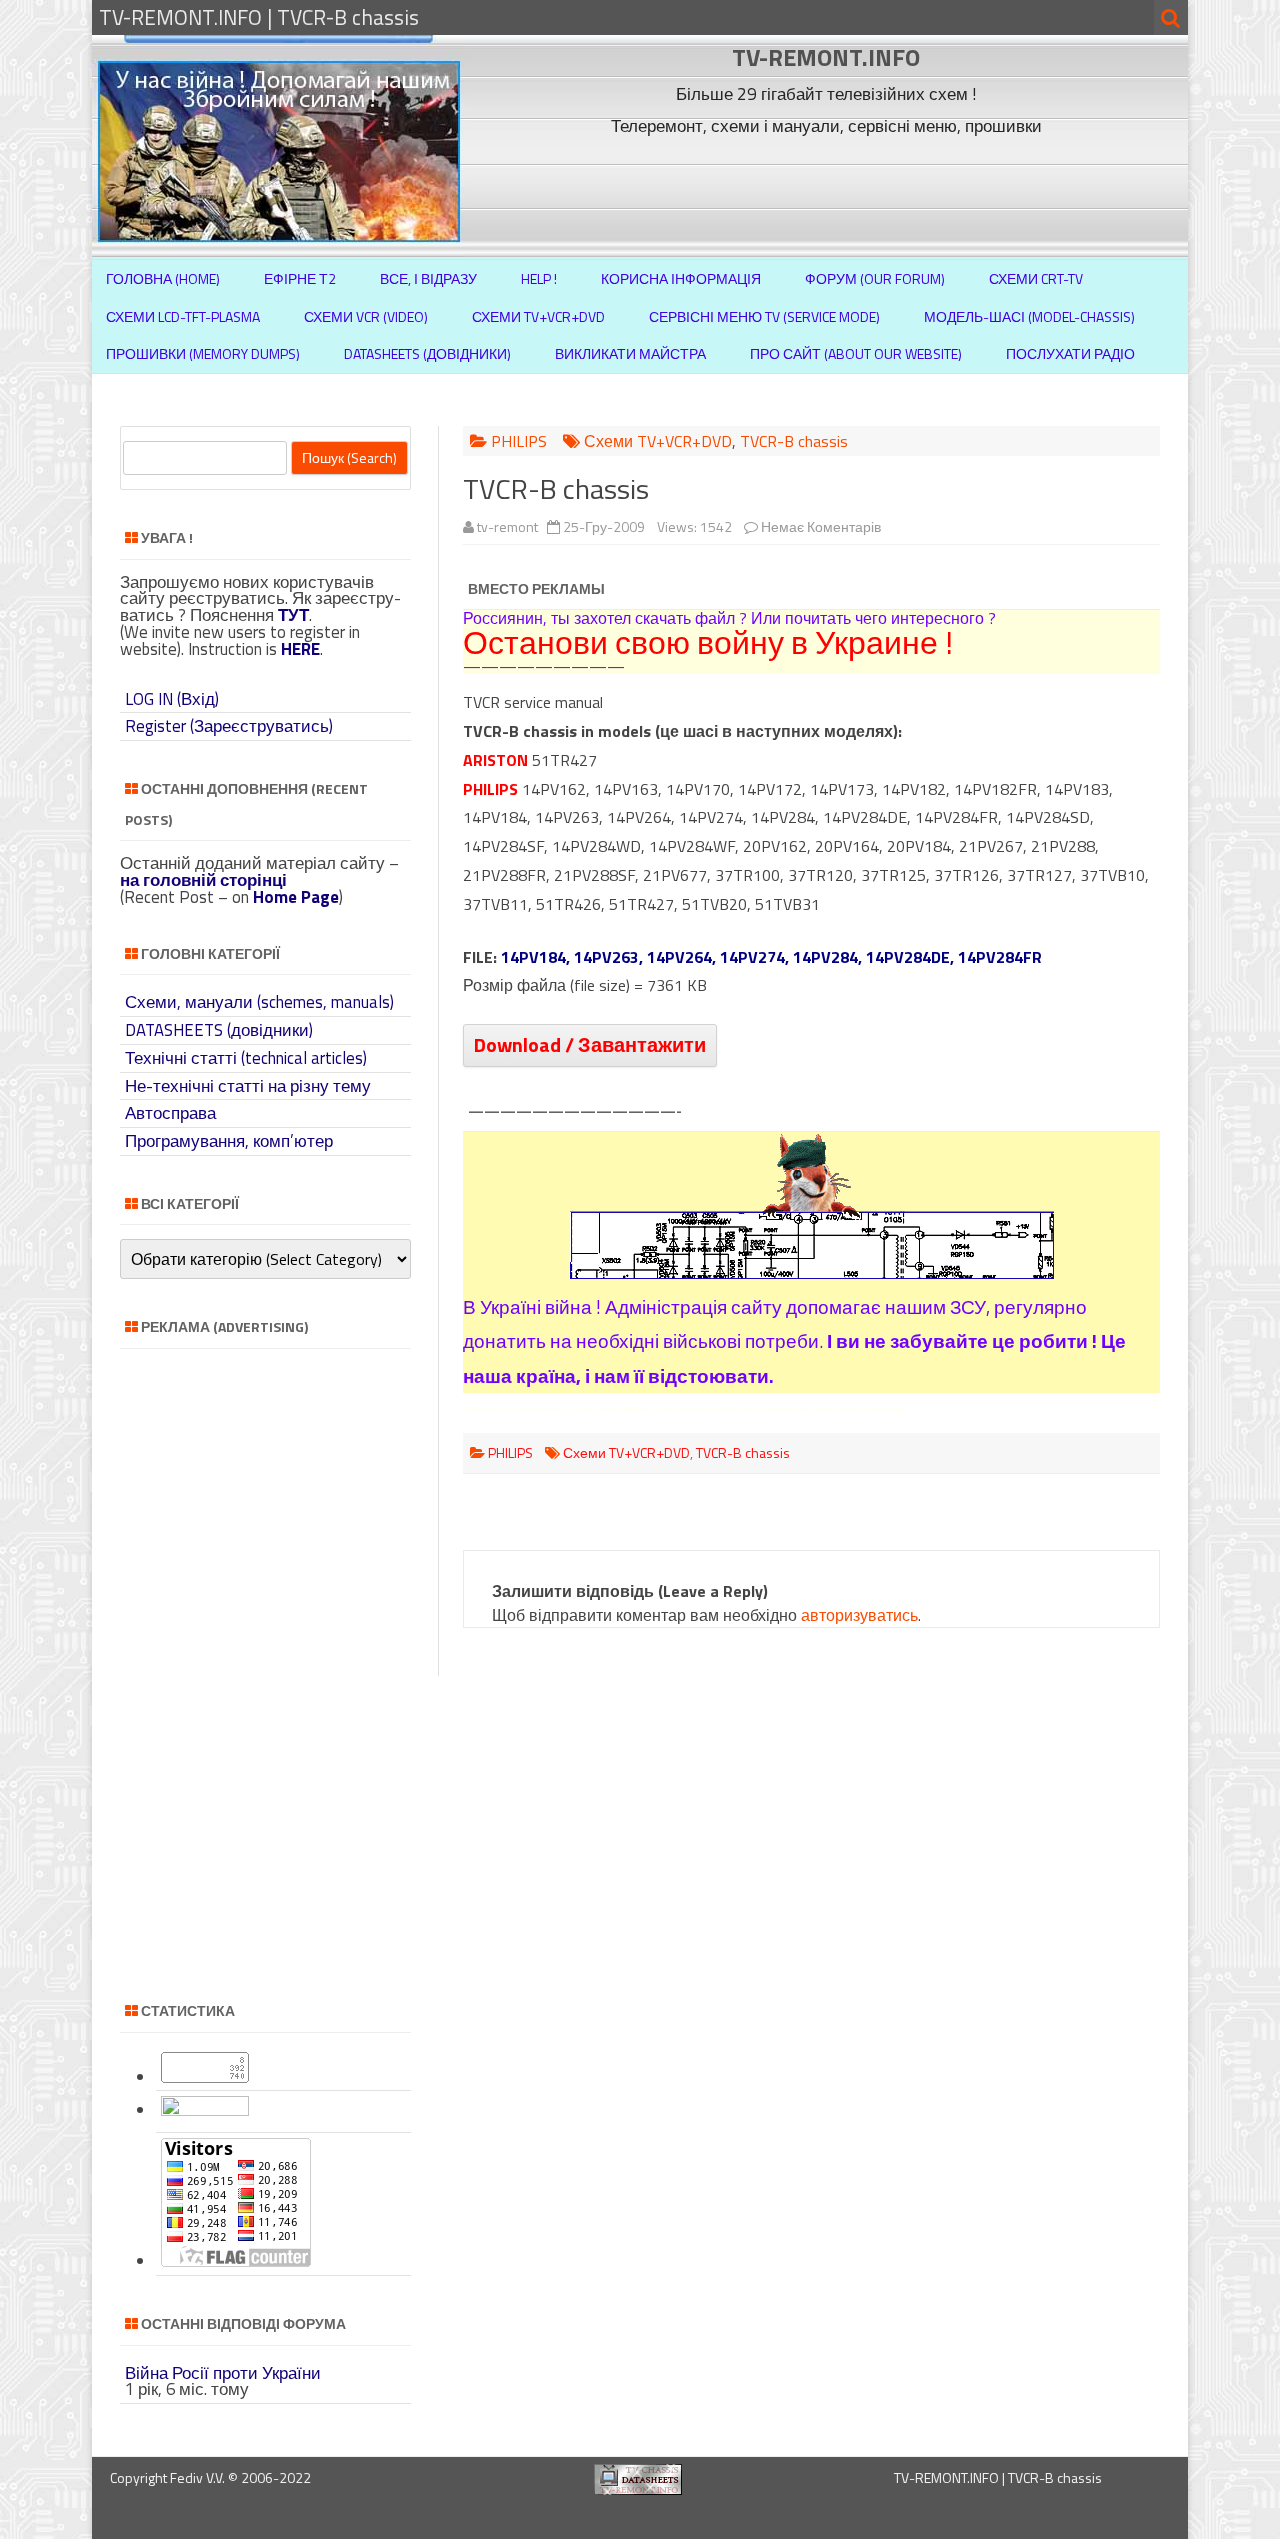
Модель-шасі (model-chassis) (1029, 316)
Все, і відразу (428, 278)
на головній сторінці (203, 880)
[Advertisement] (829, 188)
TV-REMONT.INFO (826, 57)
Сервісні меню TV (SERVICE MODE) (764, 316)
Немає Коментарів (821, 526)
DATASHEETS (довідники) (219, 1030)
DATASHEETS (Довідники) (427, 353)
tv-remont (507, 526)
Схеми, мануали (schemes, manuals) (259, 1002)
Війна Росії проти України (223, 2373)
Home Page (296, 897)
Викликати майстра (630, 353)
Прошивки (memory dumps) (203, 353)
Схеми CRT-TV (1036, 278)
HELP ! (539, 278)
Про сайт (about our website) (856, 353)
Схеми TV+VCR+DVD (538, 316)
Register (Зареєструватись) (229, 726)
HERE (300, 649)
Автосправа (170, 1113)
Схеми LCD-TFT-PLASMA (183, 316)
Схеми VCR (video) (366, 316)
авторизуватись (859, 1615)
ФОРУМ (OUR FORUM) (875, 278)
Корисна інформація (681, 278)
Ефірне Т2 (300, 278)
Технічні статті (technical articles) (246, 1058)
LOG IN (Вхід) (172, 699)
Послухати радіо (1070, 353)
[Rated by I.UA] (205, 2110)
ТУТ (293, 615)
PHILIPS (519, 441)
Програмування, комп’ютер (229, 1141)
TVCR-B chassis (794, 441)
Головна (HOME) (163, 278)
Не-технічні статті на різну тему (248, 1086)
